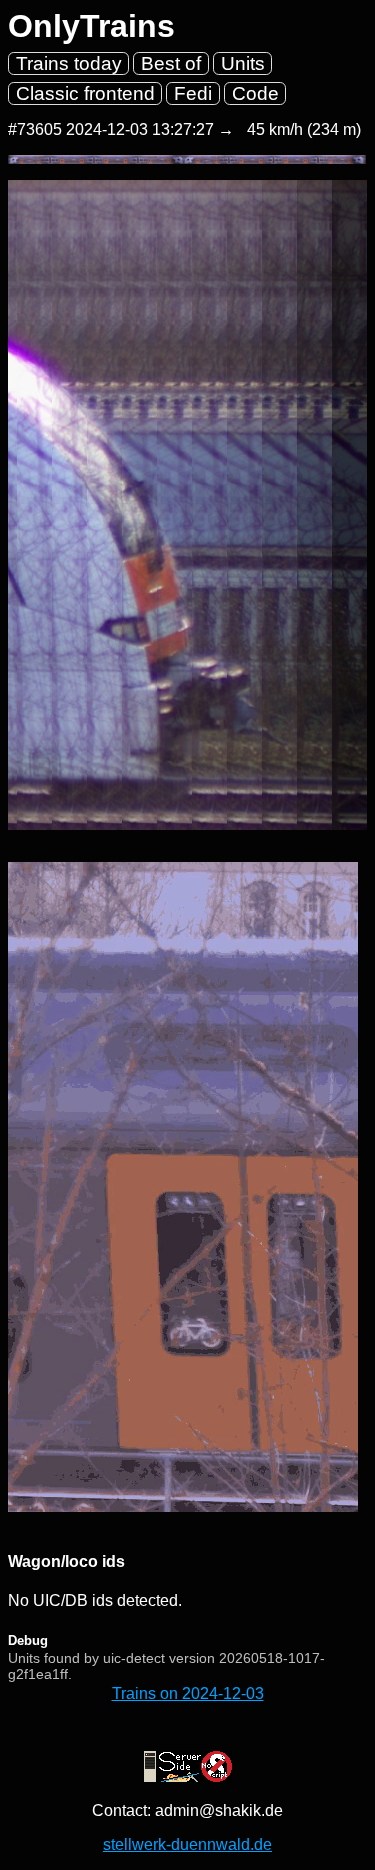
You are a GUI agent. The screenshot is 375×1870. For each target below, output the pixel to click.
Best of (171, 63)
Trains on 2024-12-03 (188, 1693)
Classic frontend (85, 93)
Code (255, 93)
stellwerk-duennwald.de (187, 1844)
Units (243, 63)
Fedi (193, 93)
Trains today (69, 63)
